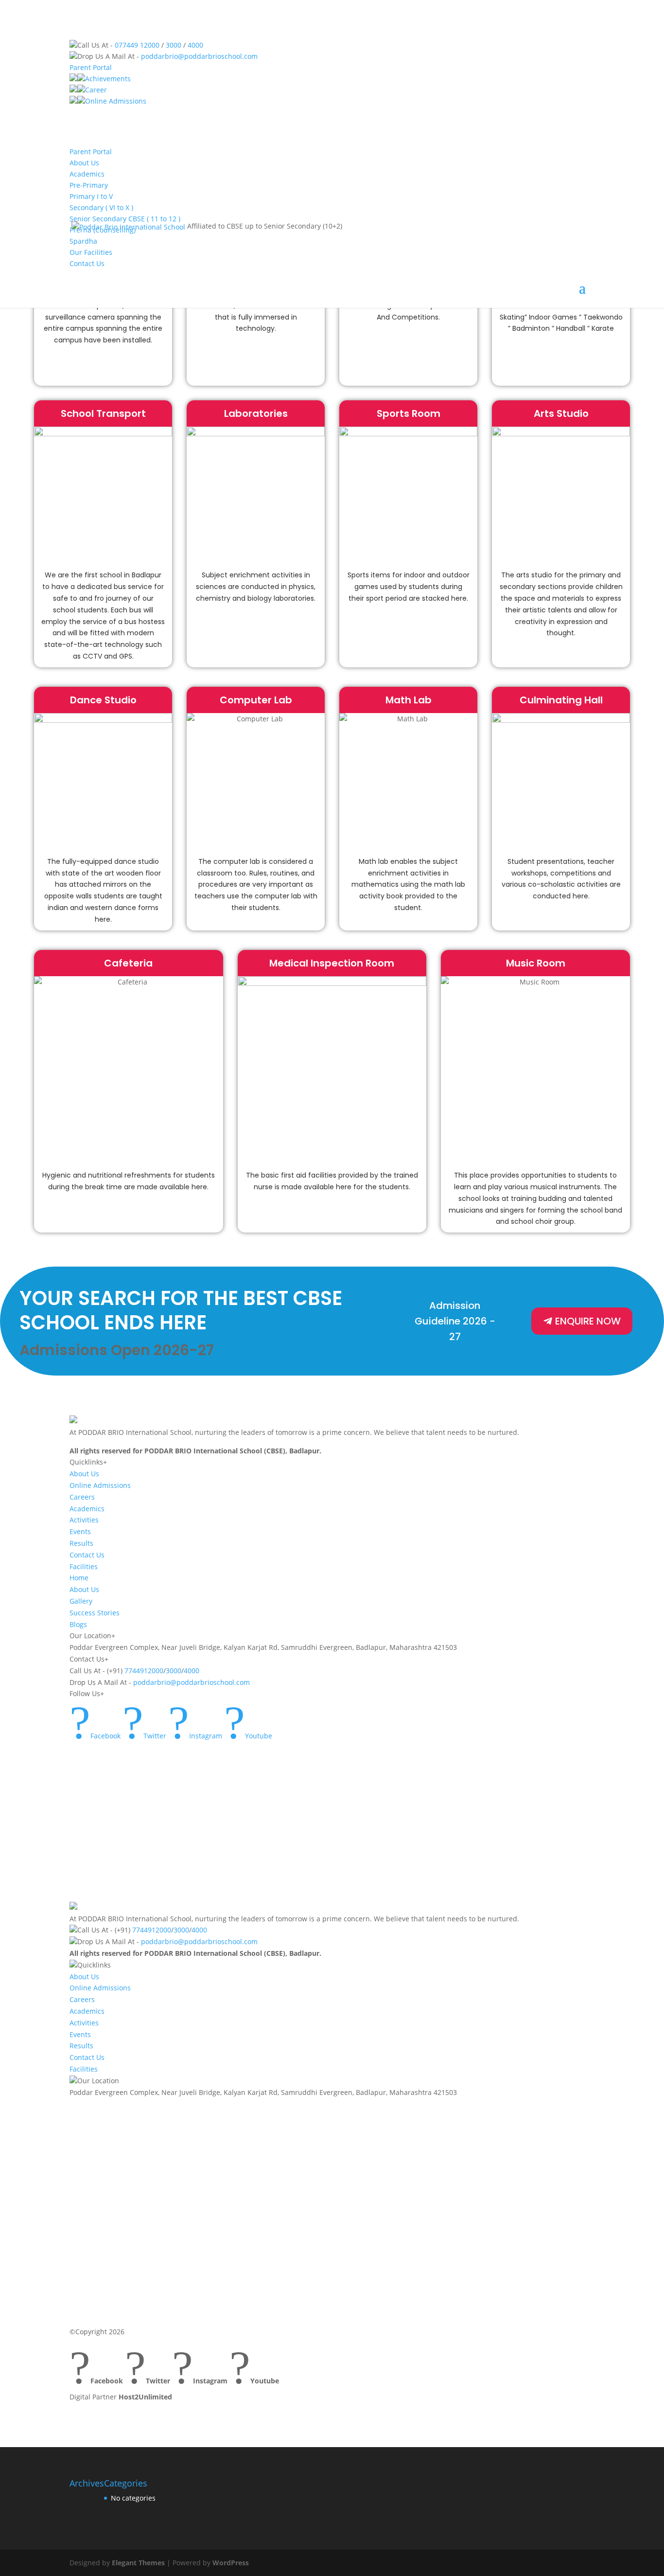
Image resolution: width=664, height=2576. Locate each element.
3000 (174, 45)
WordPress (231, 2563)
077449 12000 (137, 45)
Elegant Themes (138, 2563)
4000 (195, 45)
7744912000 (144, 1671)
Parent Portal (91, 67)
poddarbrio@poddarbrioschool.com (199, 56)
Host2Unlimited (145, 2397)
